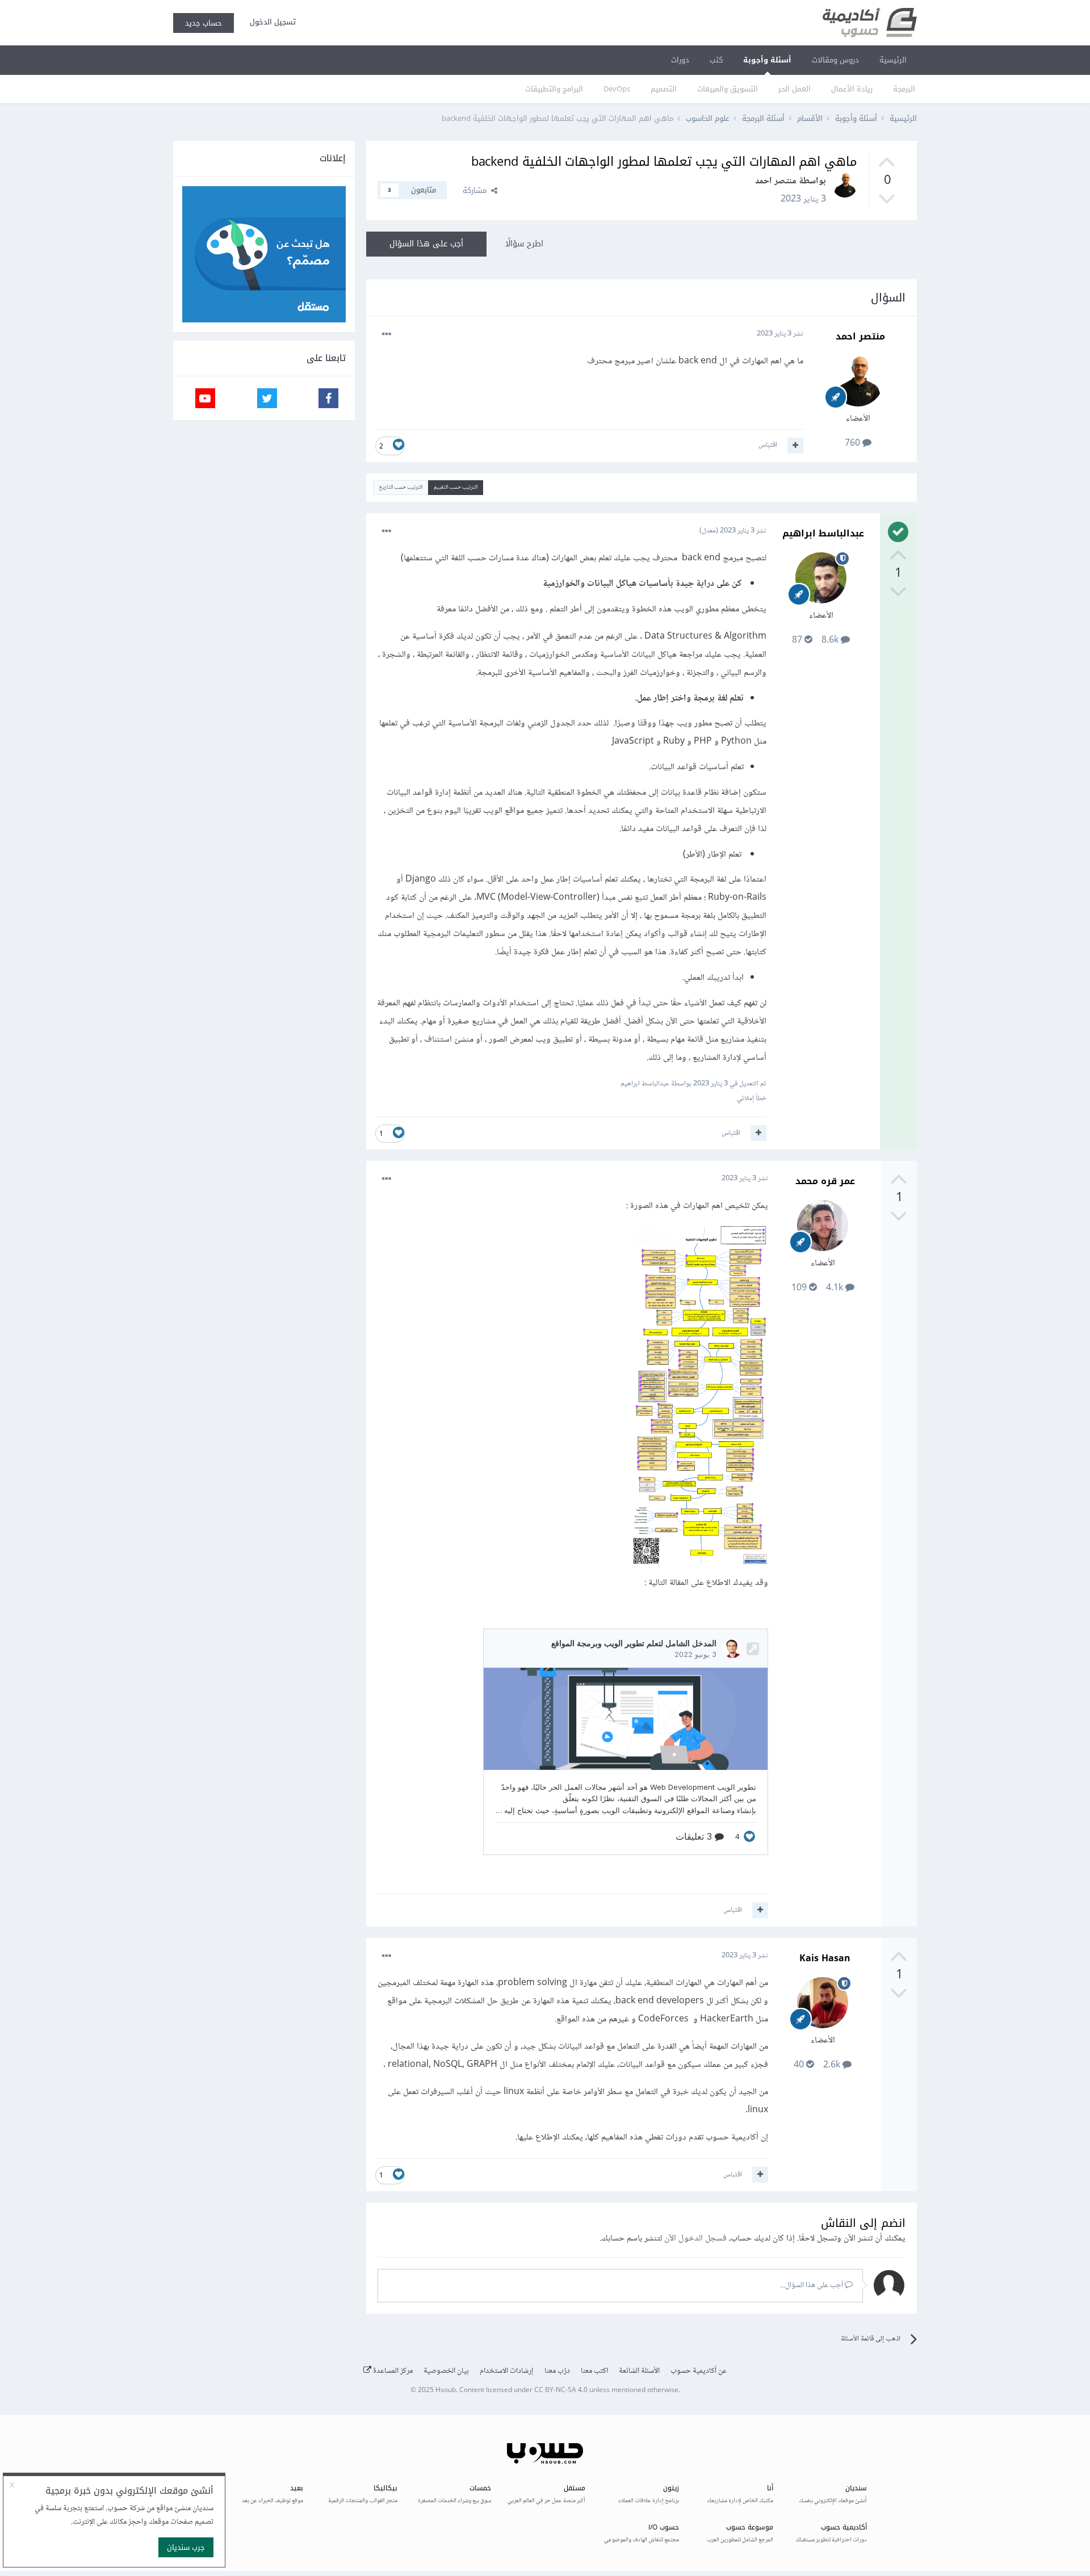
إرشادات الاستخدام (507, 2371)
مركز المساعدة (392, 2371)
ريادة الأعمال (852, 89)
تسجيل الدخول (271, 22)
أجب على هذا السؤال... (812, 2285)
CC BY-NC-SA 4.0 (561, 2391)
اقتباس (768, 445)
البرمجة (904, 89)
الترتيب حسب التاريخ (401, 487)
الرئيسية (893, 60)
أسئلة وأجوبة (767, 60)
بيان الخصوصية (446, 2371)
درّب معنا (557, 2371)
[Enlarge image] (700, 1398)
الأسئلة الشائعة (639, 2371)
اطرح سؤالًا (524, 244)
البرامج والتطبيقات (554, 89)
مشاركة (477, 190)
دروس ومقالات (835, 60)
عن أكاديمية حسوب (699, 2371)
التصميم (664, 89)
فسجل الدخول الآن (695, 2239)
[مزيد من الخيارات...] (387, 334)
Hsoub (446, 2391)
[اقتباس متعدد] (795, 446)
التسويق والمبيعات (728, 89)
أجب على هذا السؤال (426, 244)
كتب (716, 60)
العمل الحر (795, 89)
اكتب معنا (594, 2371)
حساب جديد (204, 23)
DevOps (617, 89)
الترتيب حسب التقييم (456, 487)
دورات (680, 60)
